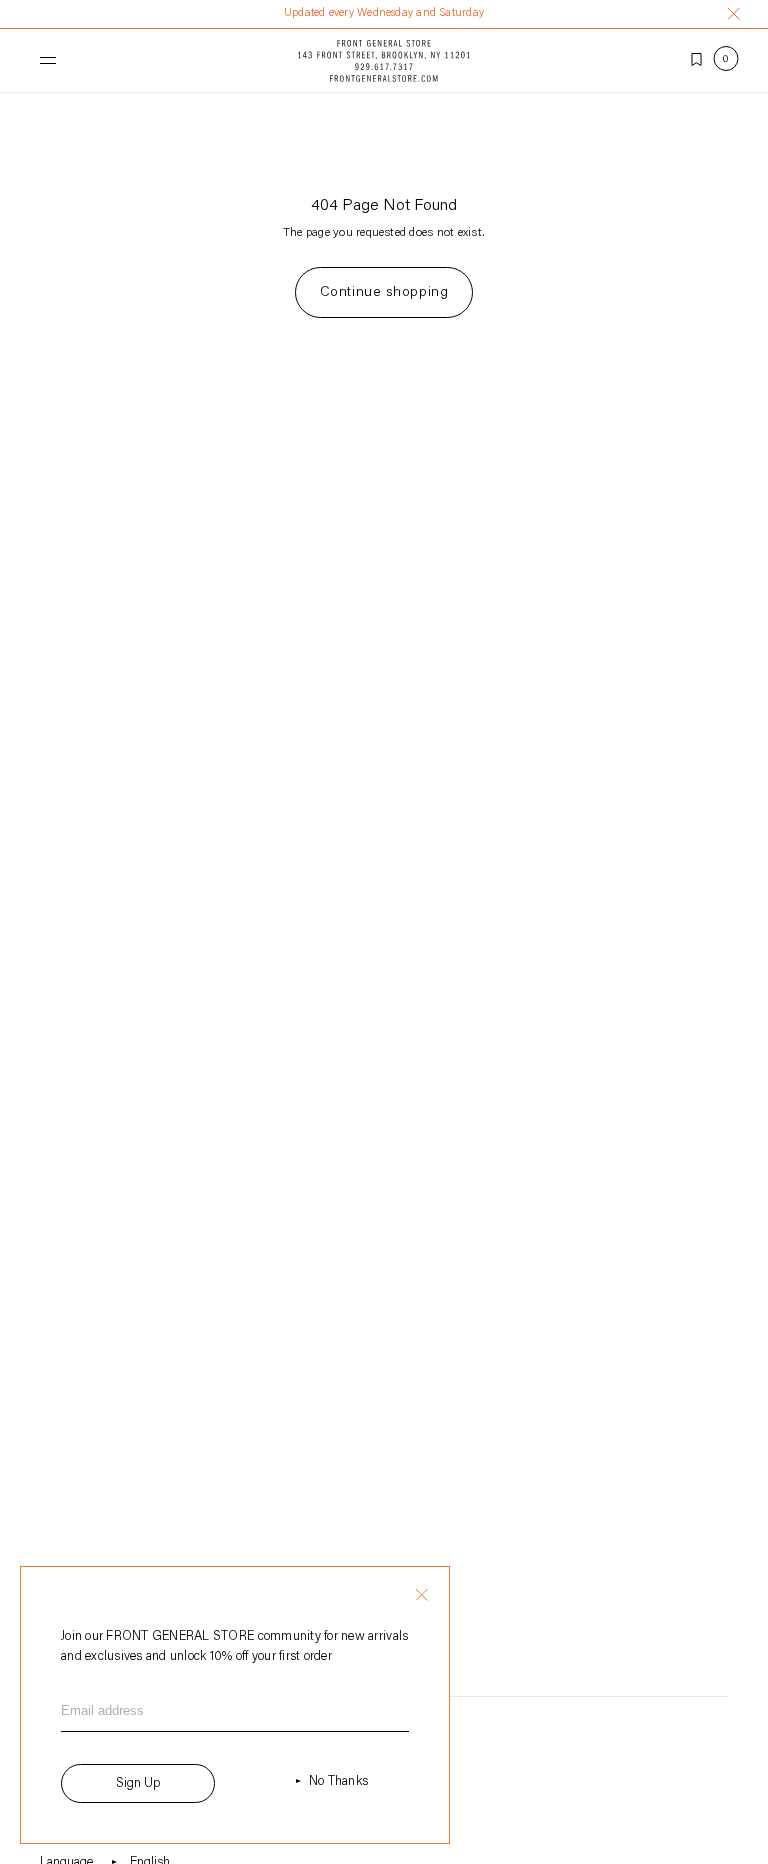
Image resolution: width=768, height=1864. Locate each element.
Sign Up (138, 1783)
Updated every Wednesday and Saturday (384, 13)
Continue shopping (384, 293)
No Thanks (338, 1781)
